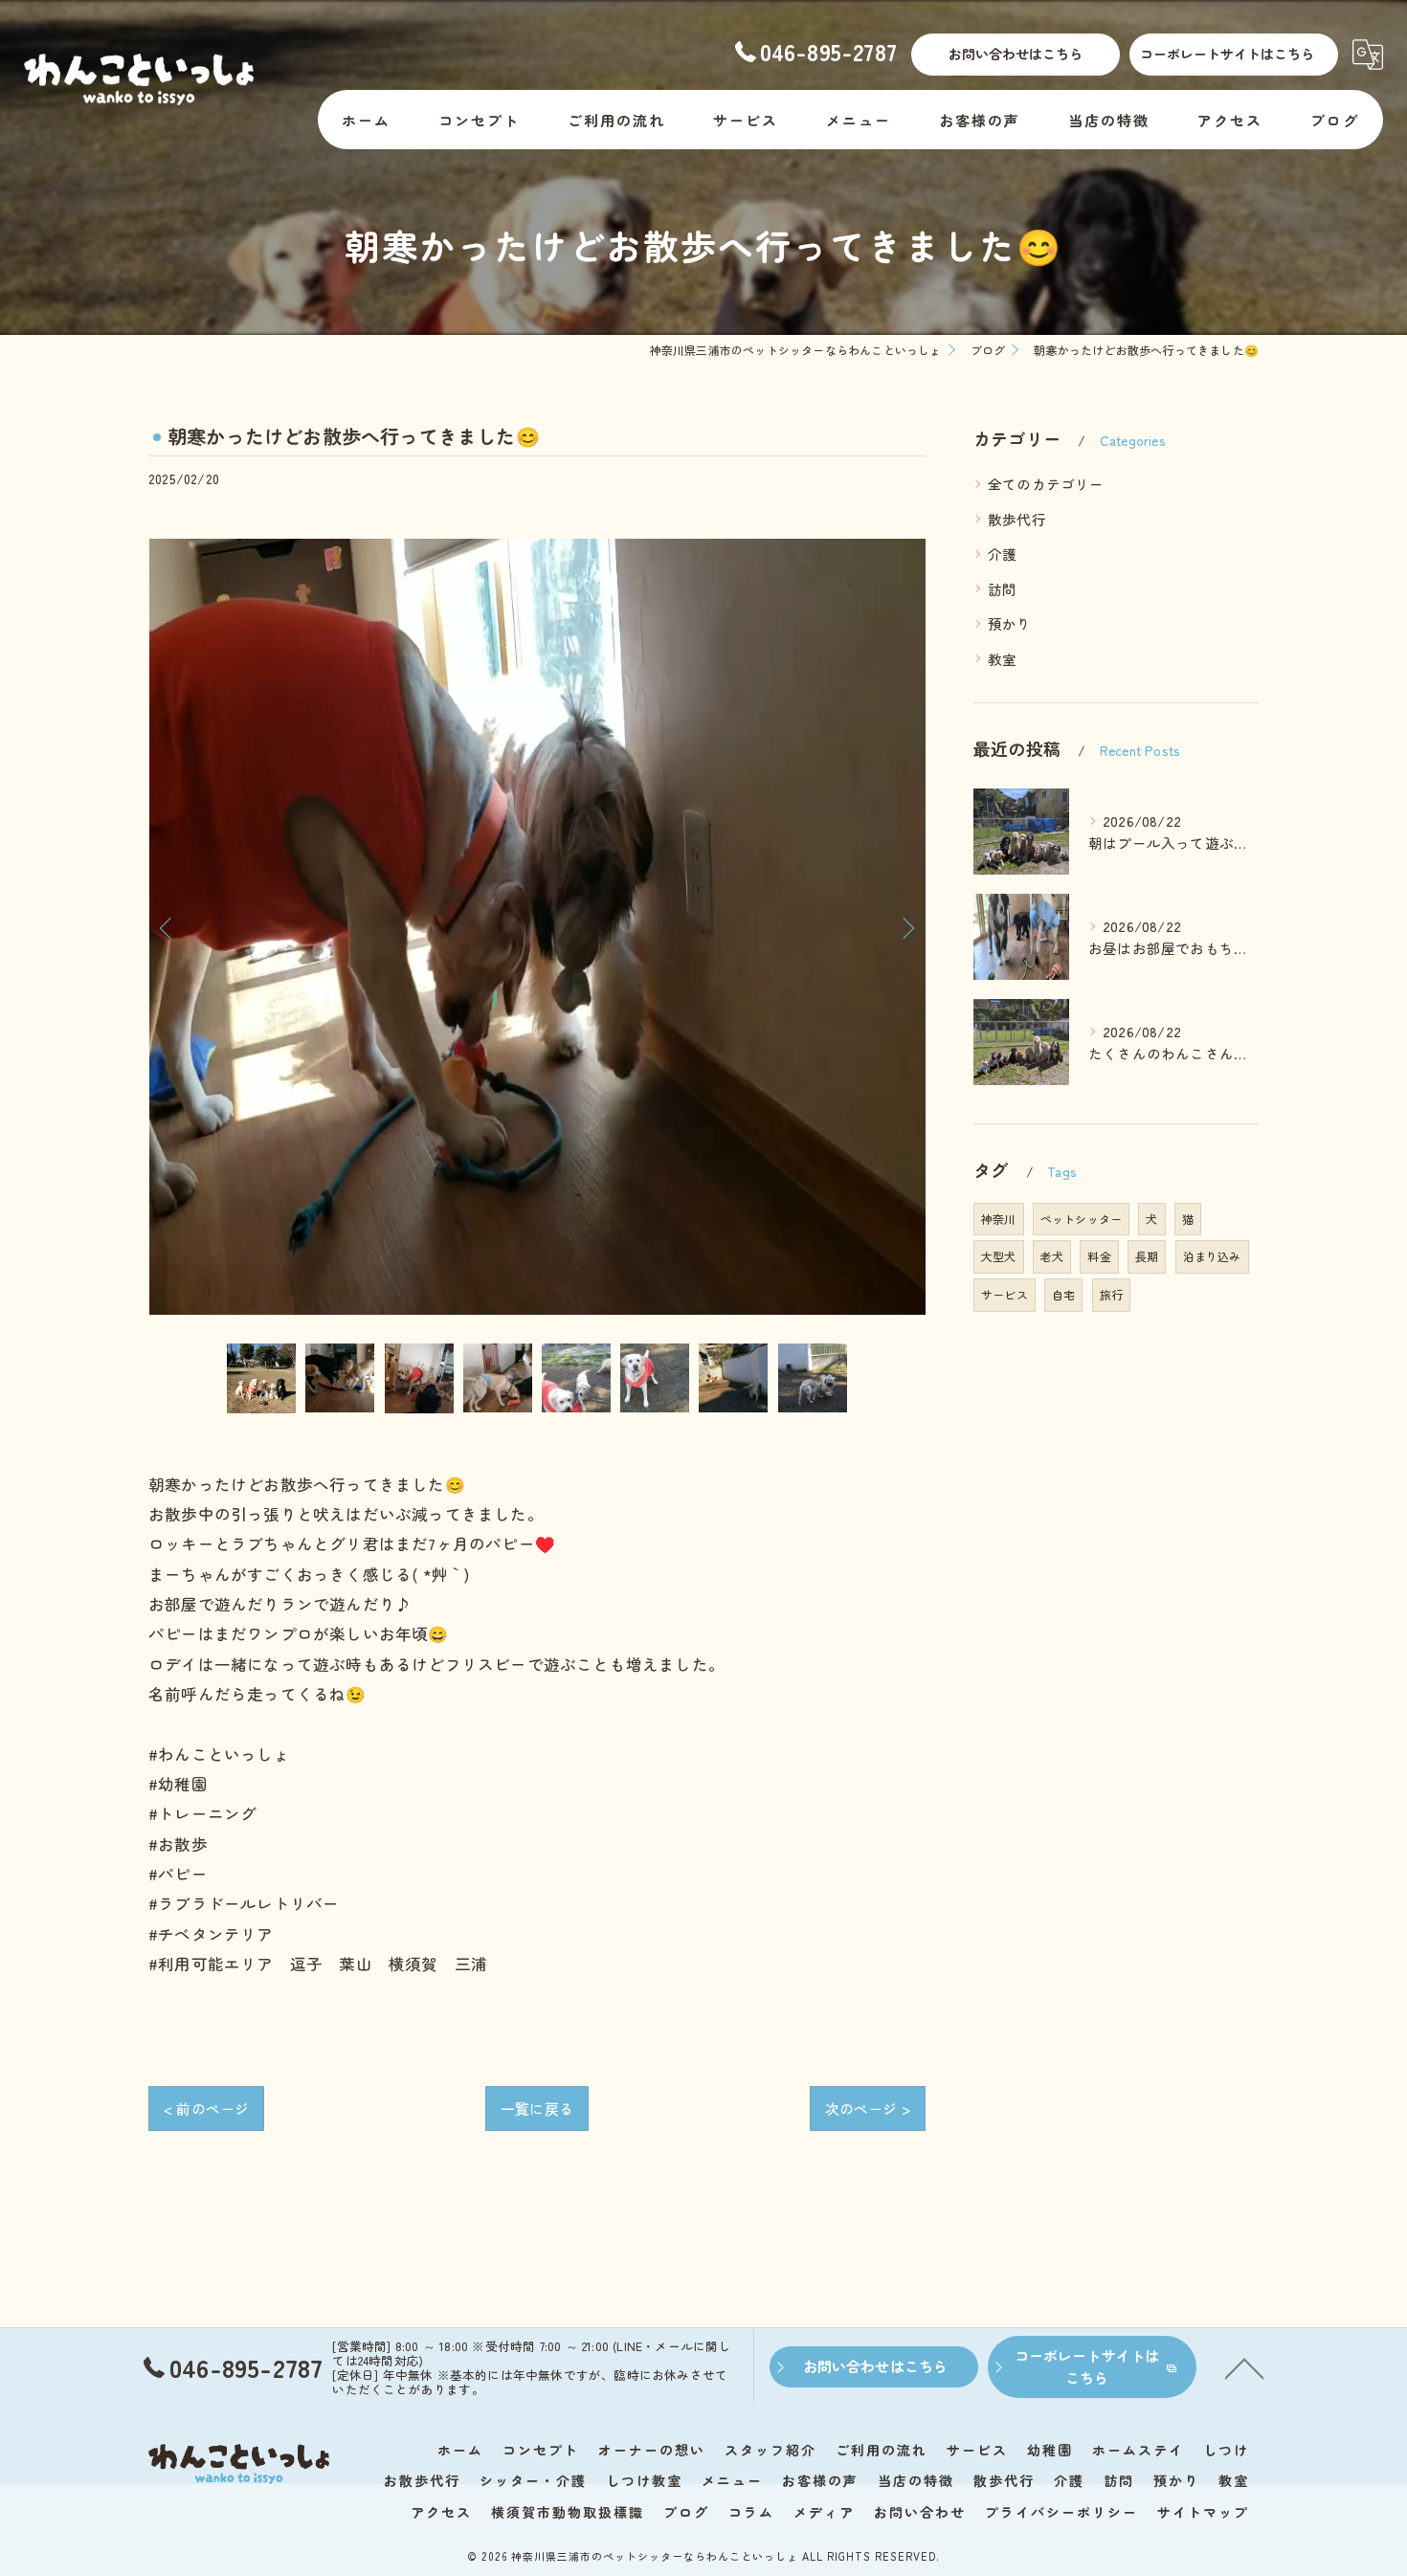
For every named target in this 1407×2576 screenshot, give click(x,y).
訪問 (1002, 589)
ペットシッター (1081, 1219)
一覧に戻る (537, 2109)
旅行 (1111, 1294)
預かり (1010, 623)
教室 (1002, 659)
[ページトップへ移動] (1244, 2367)
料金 (1099, 1256)
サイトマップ (1203, 2512)
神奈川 (999, 1219)
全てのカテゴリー (1046, 484)
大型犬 (999, 1256)
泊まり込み (1212, 1256)
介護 (1002, 554)
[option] (537, 927)
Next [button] (906, 927)
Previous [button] (167, 927)
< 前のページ (206, 2109)
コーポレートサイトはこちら (1227, 54)
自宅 (1063, 1294)
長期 (1147, 1256)
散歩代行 (1017, 519)
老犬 (1052, 1256)
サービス (1005, 1294)
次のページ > (868, 2109)
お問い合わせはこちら (1016, 54)
